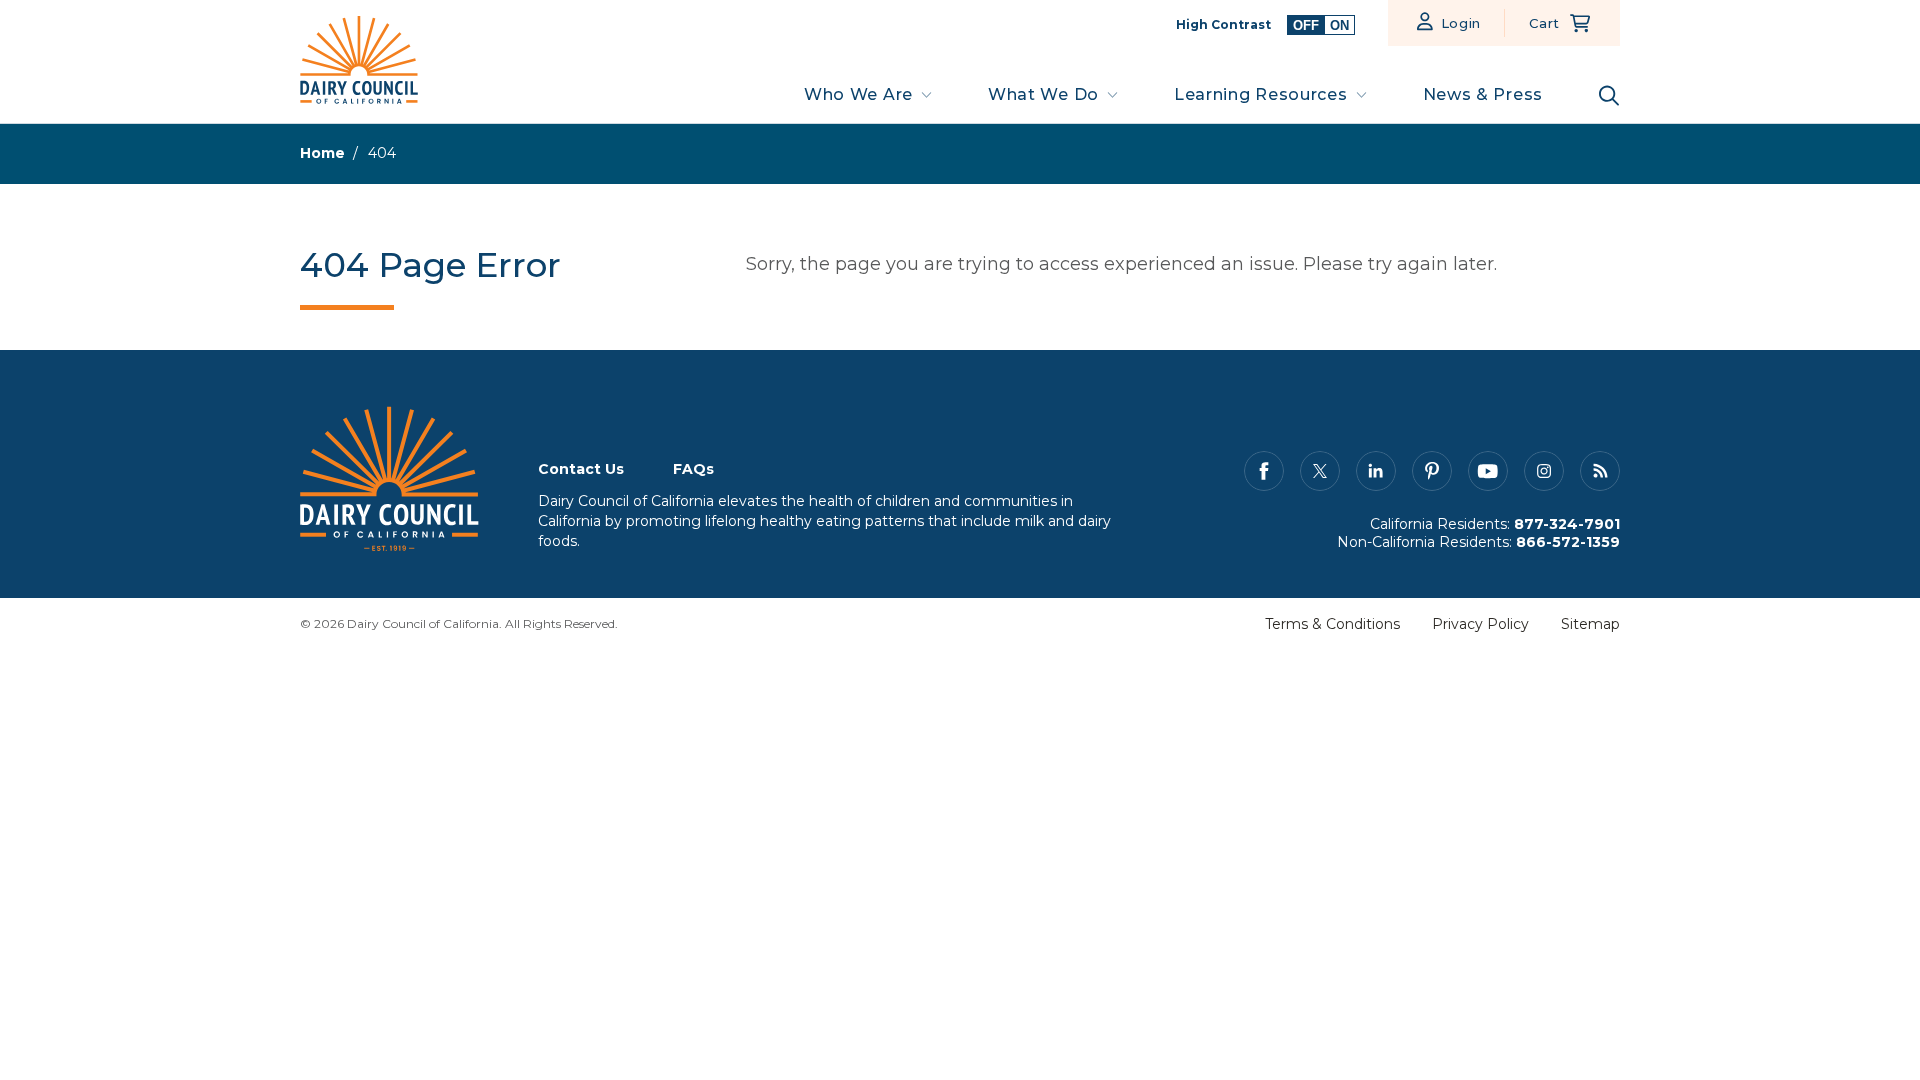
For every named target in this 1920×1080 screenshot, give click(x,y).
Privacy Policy (1480, 624)
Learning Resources (1261, 94)
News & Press (1483, 94)
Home (322, 153)
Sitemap (1590, 624)
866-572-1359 (1568, 542)
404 (382, 153)
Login (1461, 23)
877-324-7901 (1567, 524)
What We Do (1043, 94)
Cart (1544, 23)
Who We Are (858, 94)
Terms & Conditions (1332, 624)
